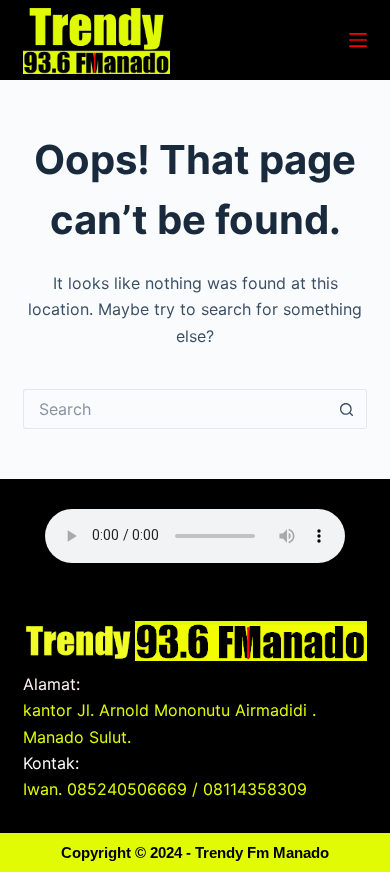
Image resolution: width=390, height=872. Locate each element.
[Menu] (358, 40)
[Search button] (347, 409)
